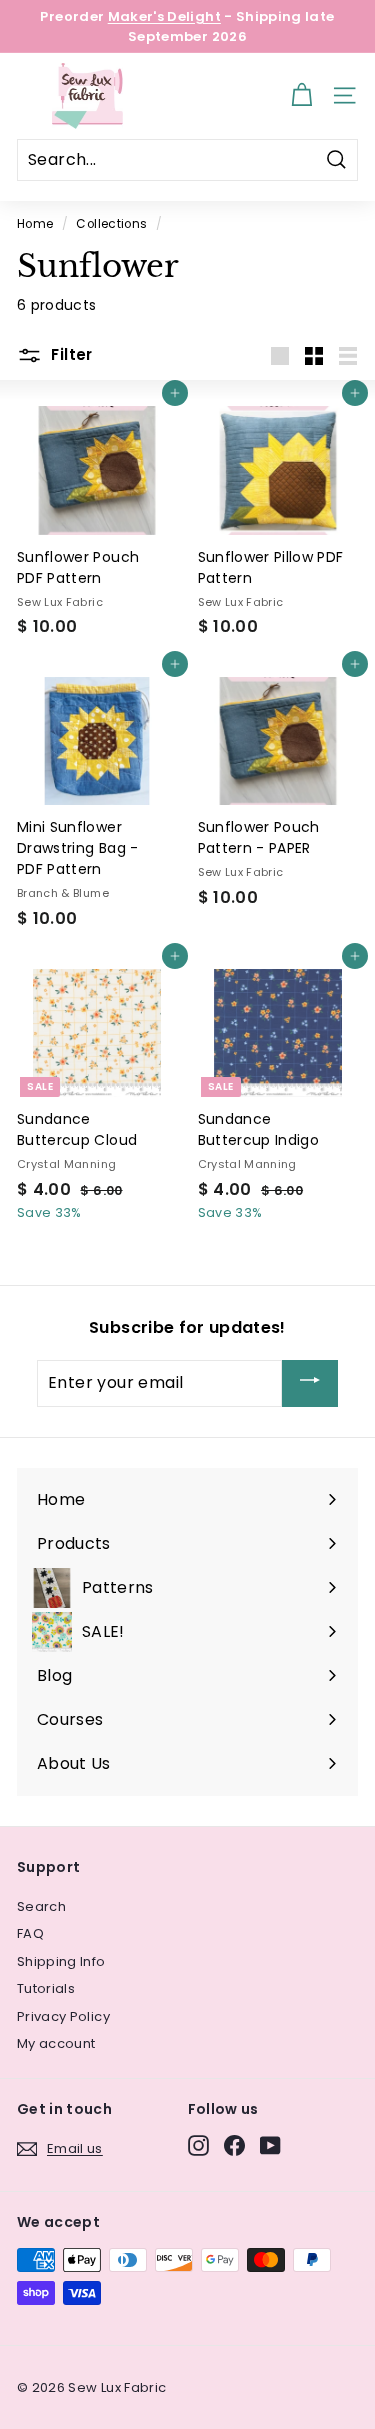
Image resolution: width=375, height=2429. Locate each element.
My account (56, 2043)
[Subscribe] (310, 1383)
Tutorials (46, 1988)
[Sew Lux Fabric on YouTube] (270, 2145)
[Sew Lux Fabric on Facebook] (234, 2145)
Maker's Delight (164, 16)
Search (41, 1906)
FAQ (30, 1933)
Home (35, 224)
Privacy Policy (63, 2016)
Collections (111, 224)
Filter (70, 354)
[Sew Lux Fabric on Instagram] (198, 2145)
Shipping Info (61, 1961)
